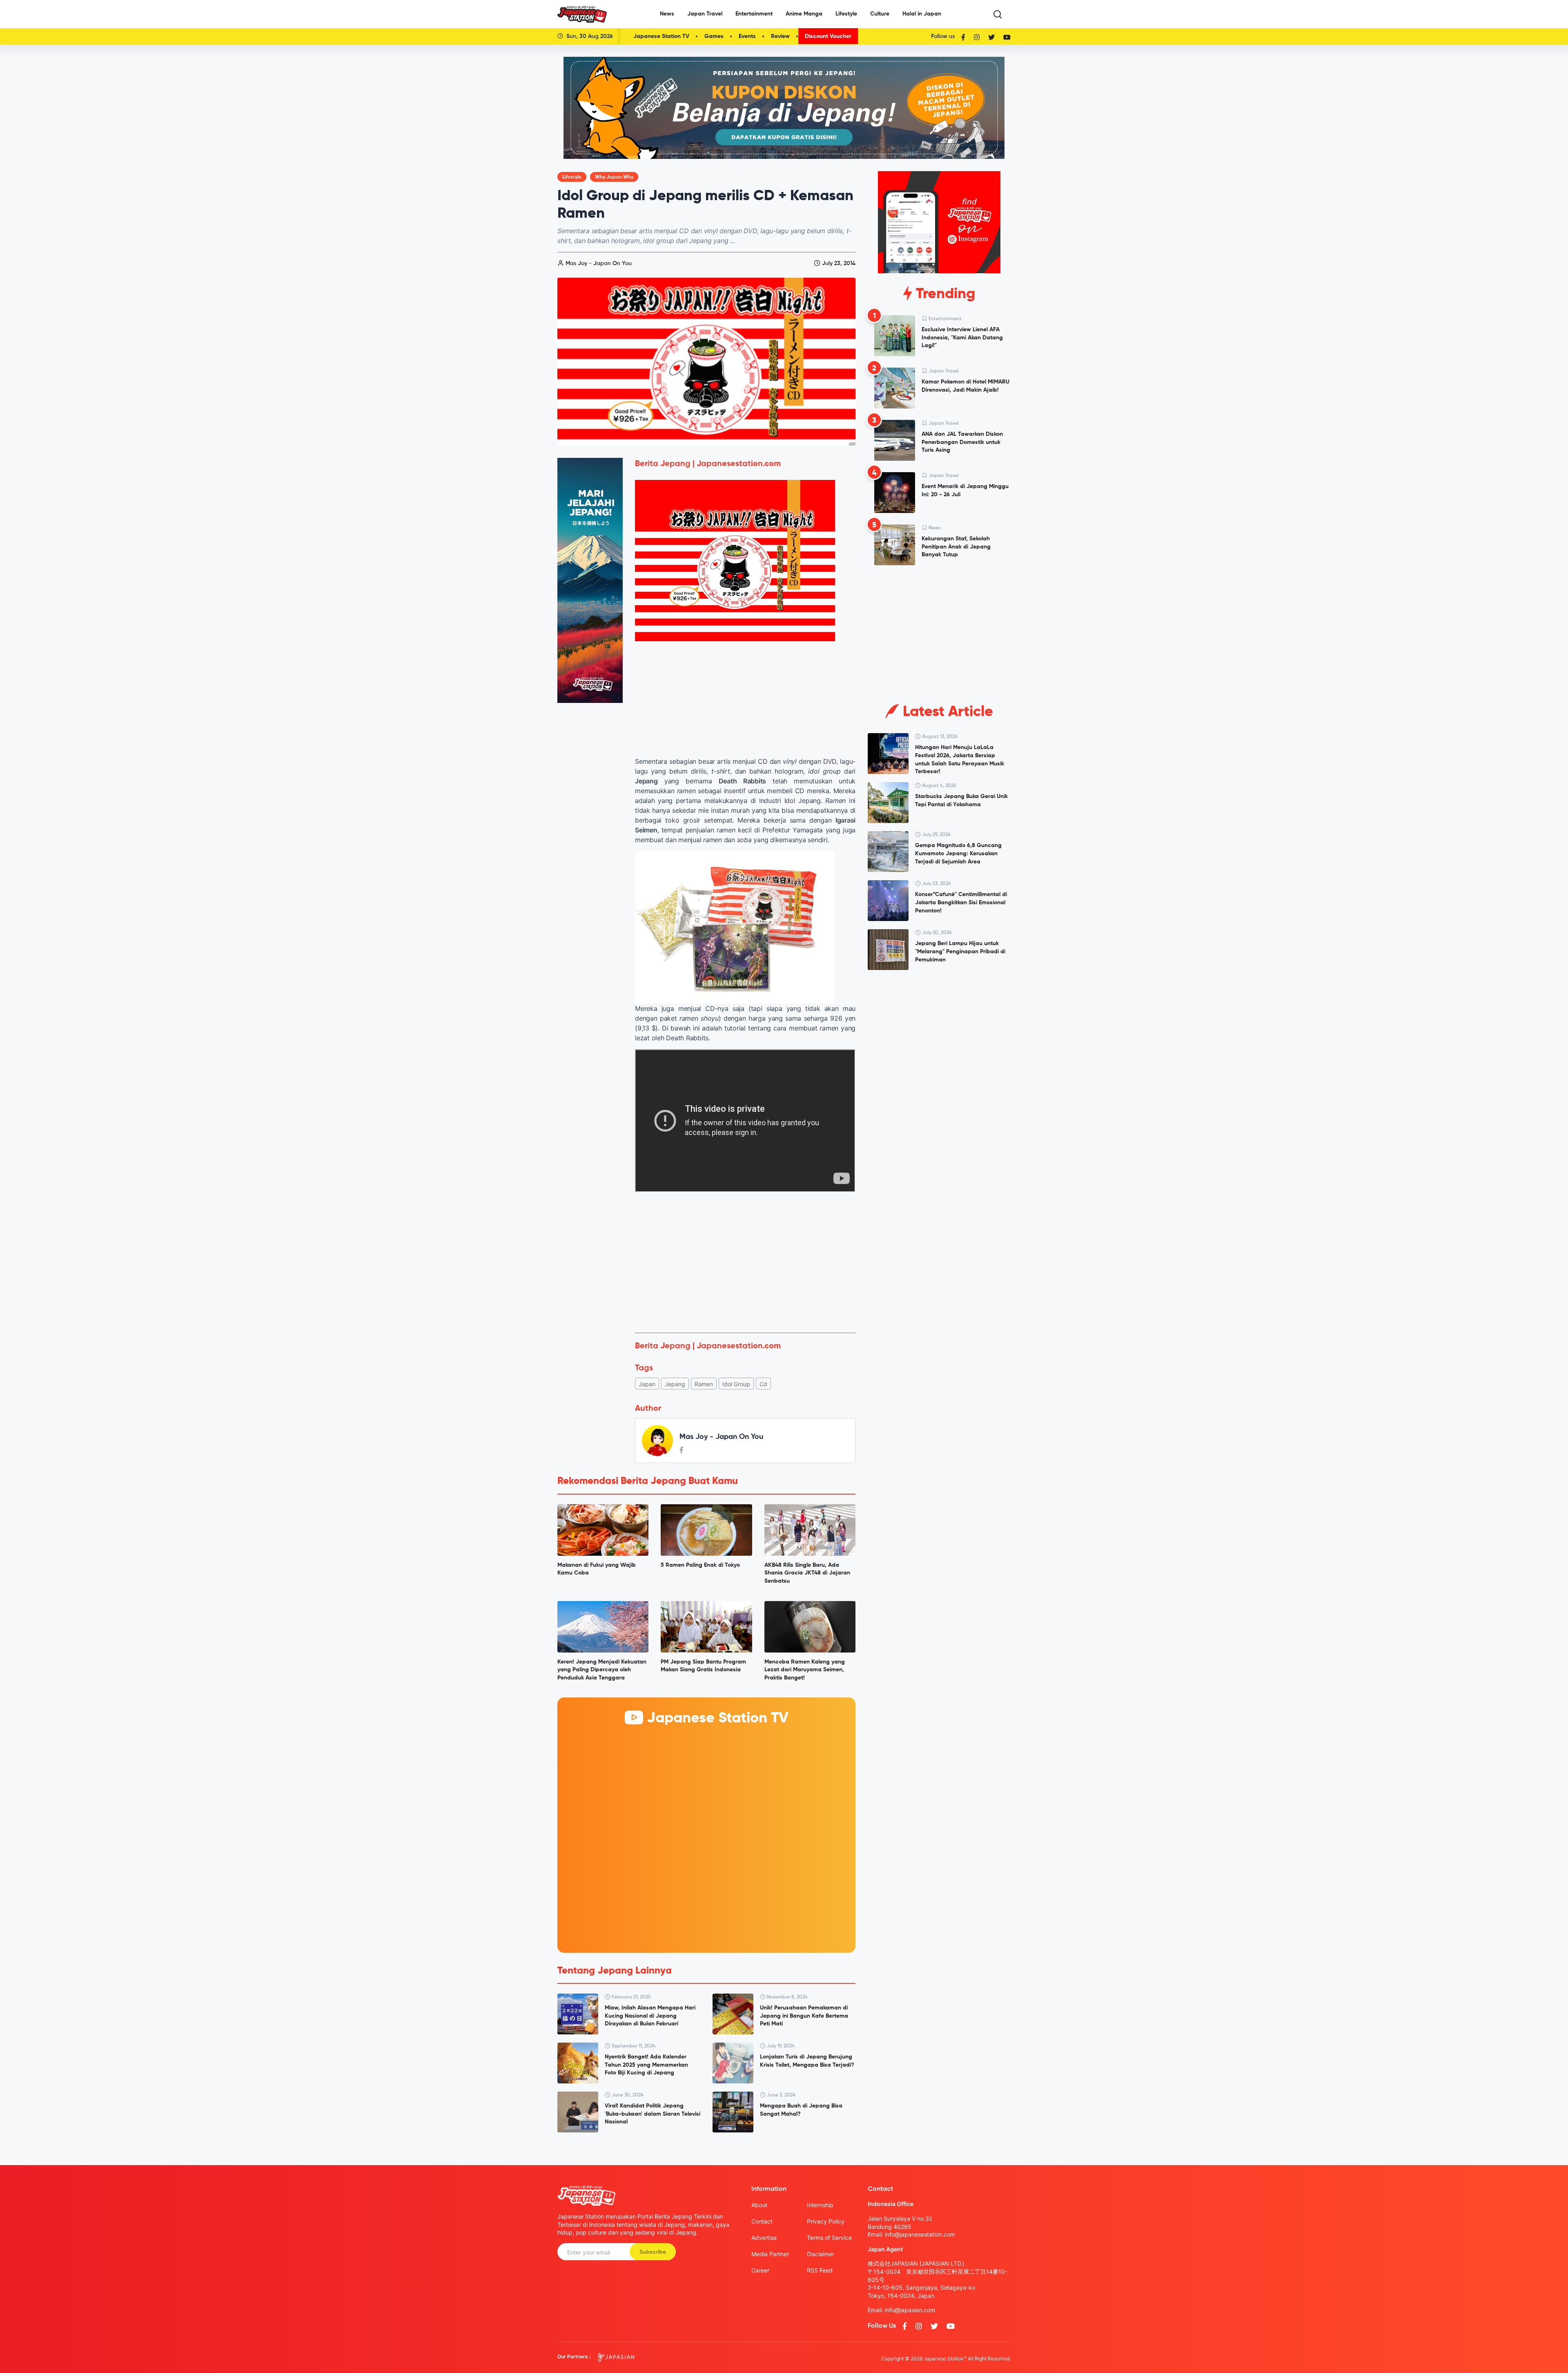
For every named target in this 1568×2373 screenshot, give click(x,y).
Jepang (675, 1384)
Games (714, 36)
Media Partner (770, 2254)
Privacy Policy (826, 2221)
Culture (880, 14)
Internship (820, 2205)
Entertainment (754, 14)
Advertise (764, 2238)
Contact (762, 2221)
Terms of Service (829, 2238)
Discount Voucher (828, 36)
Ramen (704, 1384)
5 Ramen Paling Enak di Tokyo (700, 1565)
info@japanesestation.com (920, 2234)
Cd (763, 1384)
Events (747, 36)
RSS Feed (820, 2270)
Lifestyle (846, 14)
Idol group (736, 1384)
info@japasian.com (910, 2310)
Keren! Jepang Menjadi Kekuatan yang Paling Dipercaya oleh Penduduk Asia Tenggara (602, 1670)
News (667, 14)
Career (760, 2270)
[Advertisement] (745, 1266)
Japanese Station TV (661, 36)
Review (780, 36)
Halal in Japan (922, 14)
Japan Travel (705, 14)
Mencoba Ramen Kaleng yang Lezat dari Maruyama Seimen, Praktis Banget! (805, 1670)
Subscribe (653, 2252)
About (759, 2205)
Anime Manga (804, 14)
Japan (647, 1384)
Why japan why (614, 177)
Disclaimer (821, 2254)
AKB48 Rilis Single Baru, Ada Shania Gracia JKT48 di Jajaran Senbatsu (807, 1573)
